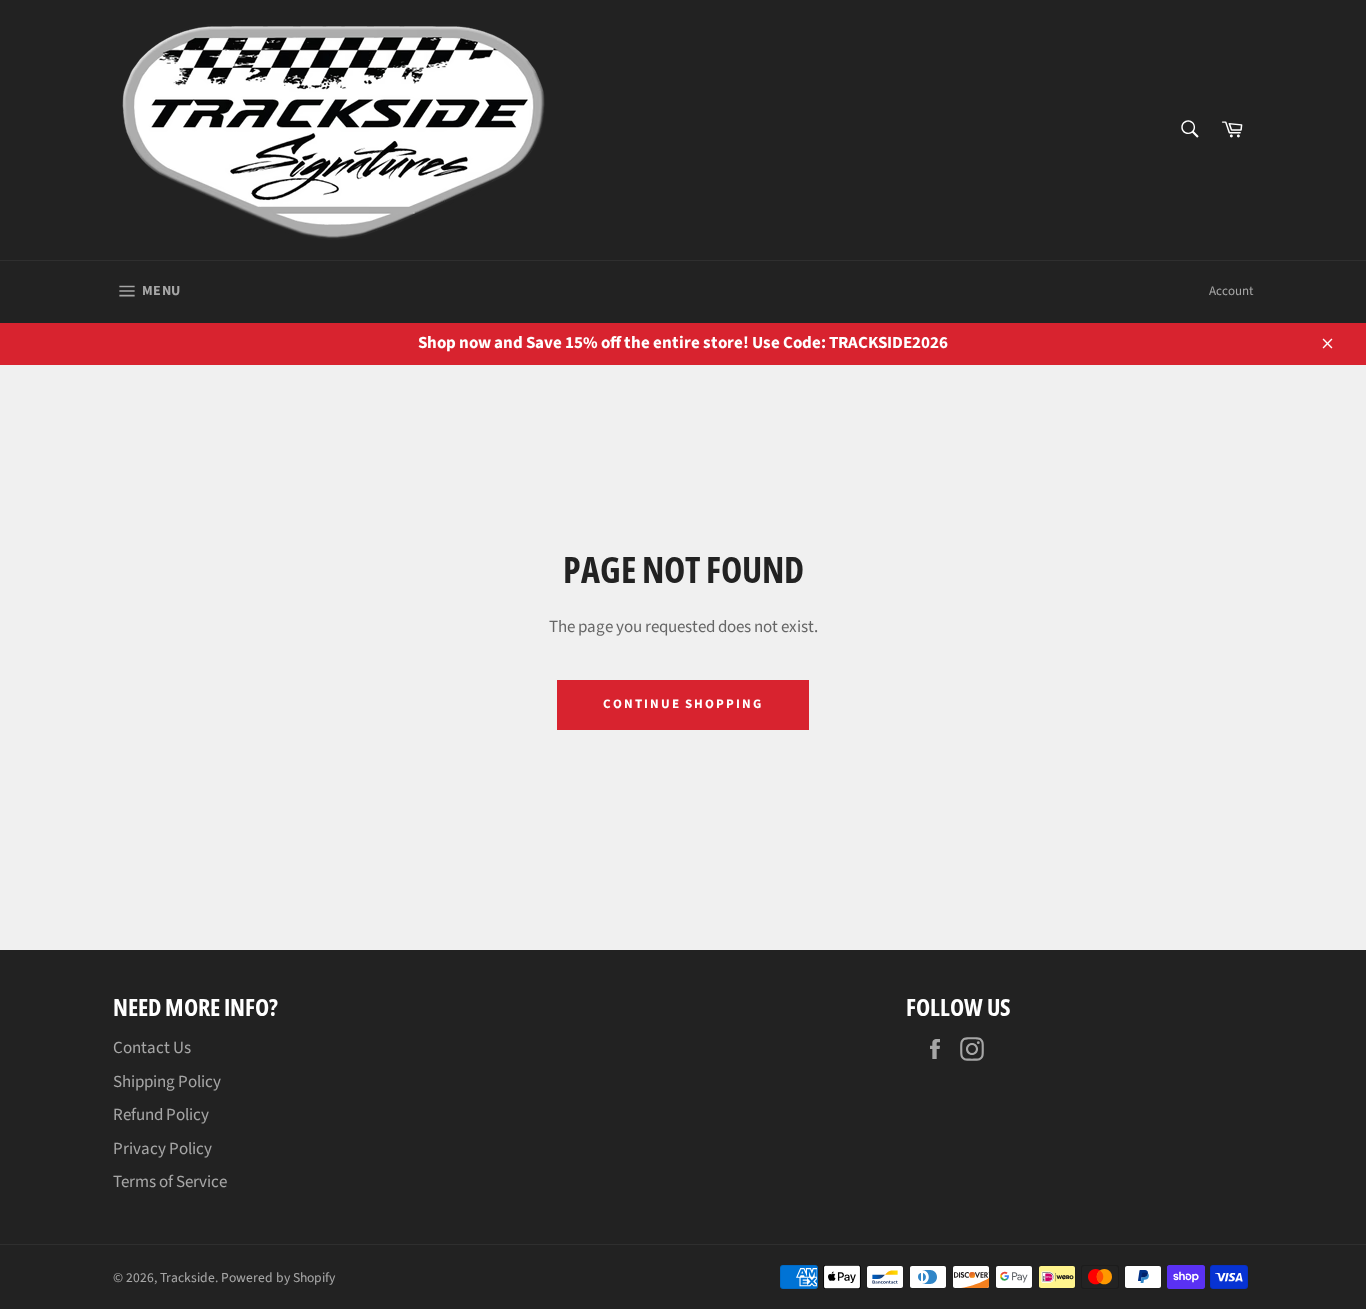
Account (1231, 291)
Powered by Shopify (278, 1277)
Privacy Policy (162, 1149)
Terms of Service (170, 1182)
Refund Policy (161, 1115)
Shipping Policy (167, 1082)
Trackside (187, 1277)
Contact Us (152, 1048)
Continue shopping (683, 704)
